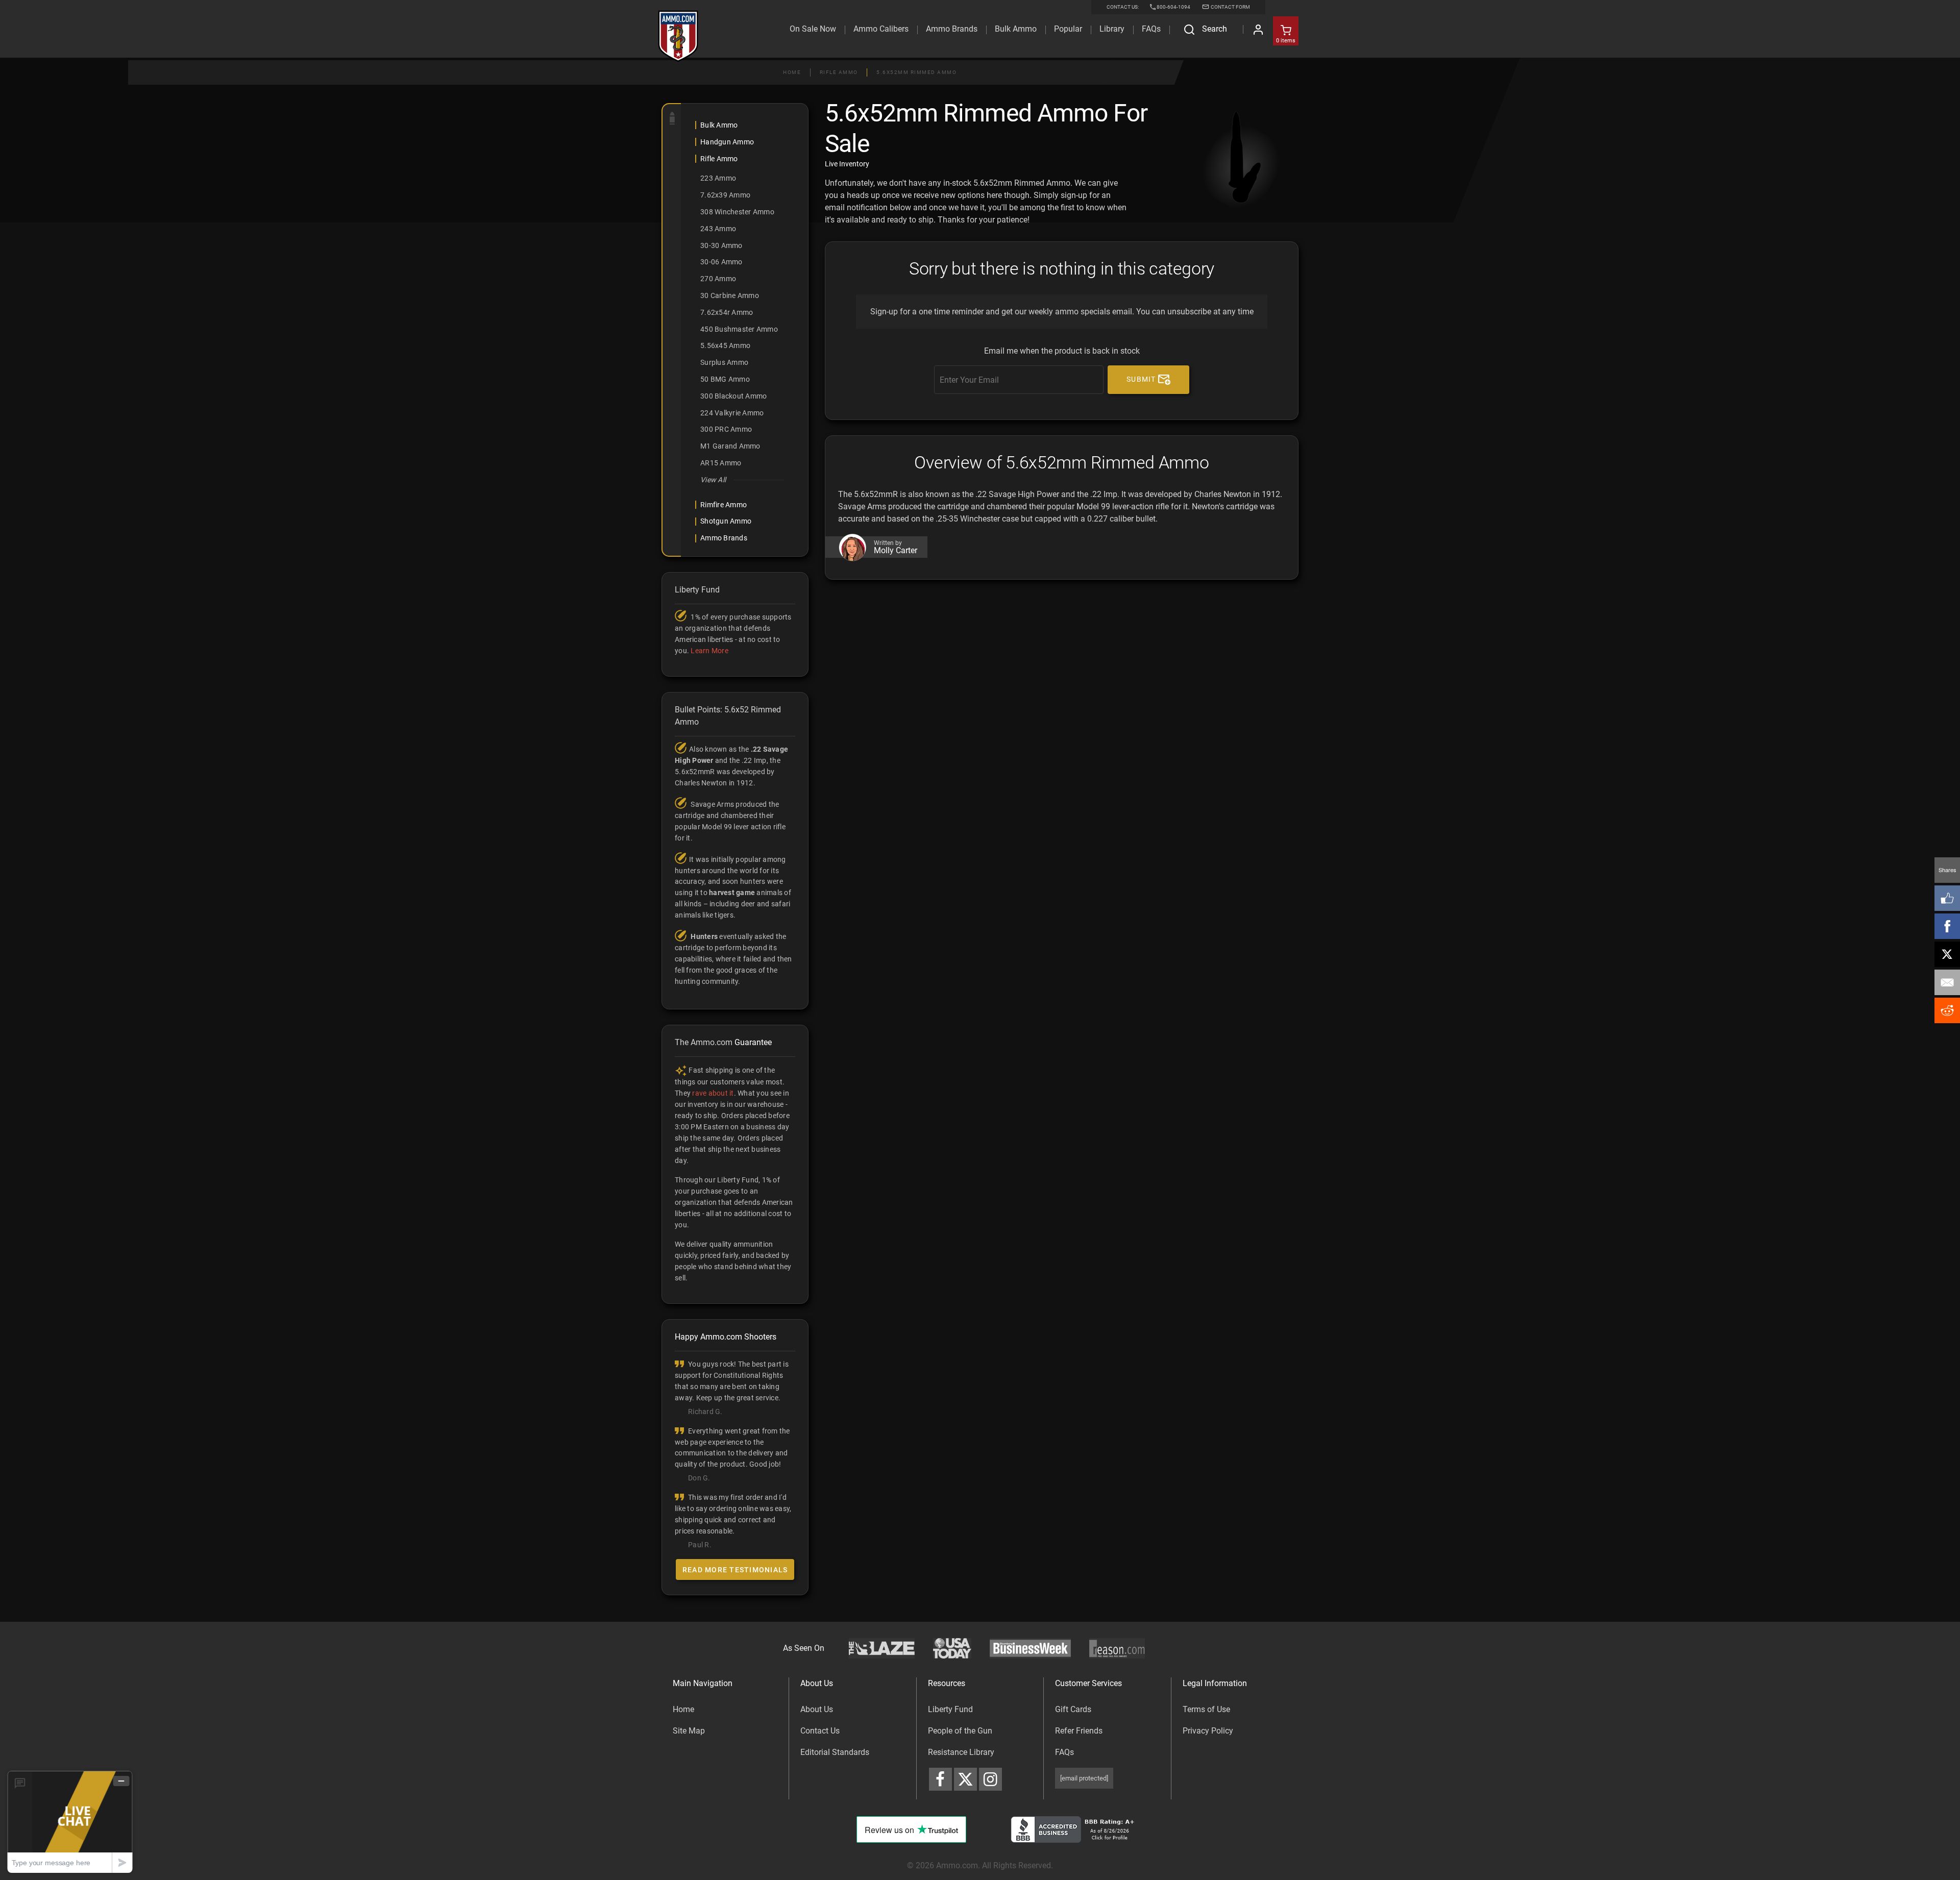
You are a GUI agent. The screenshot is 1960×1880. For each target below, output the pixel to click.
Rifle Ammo (839, 72)
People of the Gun (960, 1731)
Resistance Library (961, 1752)
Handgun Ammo (727, 142)
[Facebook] (1947, 926)
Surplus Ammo (724, 362)
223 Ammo (718, 178)
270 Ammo (718, 279)
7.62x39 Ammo (725, 195)
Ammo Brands (952, 29)
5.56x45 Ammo (725, 345)
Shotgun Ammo (726, 521)
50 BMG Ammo (725, 379)
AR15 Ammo (721, 463)
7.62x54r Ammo (727, 312)
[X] (1947, 954)
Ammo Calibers (881, 29)
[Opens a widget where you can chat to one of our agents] (70, 1822)
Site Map (689, 1731)
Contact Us (820, 1731)
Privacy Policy (1208, 1731)
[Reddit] (1947, 1010)
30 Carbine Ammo (730, 295)
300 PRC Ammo (726, 429)
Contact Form (1230, 7)
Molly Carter (896, 551)
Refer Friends (1079, 1731)
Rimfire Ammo (724, 505)
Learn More (709, 651)
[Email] (1947, 982)
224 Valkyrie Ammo (732, 413)
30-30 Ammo (721, 245)
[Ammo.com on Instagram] (990, 1779)
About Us (817, 1709)
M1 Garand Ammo (730, 446)
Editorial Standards (835, 1752)
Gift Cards (1073, 1709)
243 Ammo (718, 229)
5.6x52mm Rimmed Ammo (916, 72)
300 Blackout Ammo (733, 396)
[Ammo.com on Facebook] (940, 1779)
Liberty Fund (950, 1709)
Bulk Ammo (1016, 29)
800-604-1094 (1173, 7)
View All (713, 480)
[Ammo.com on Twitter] (965, 1779)
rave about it (713, 1093)
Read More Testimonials (735, 1570)
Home (792, 72)
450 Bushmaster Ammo (739, 329)
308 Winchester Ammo (737, 212)
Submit (1142, 379)
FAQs (1064, 1752)
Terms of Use (1206, 1709)
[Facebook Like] (1947, 898)
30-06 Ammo (721, 262)
